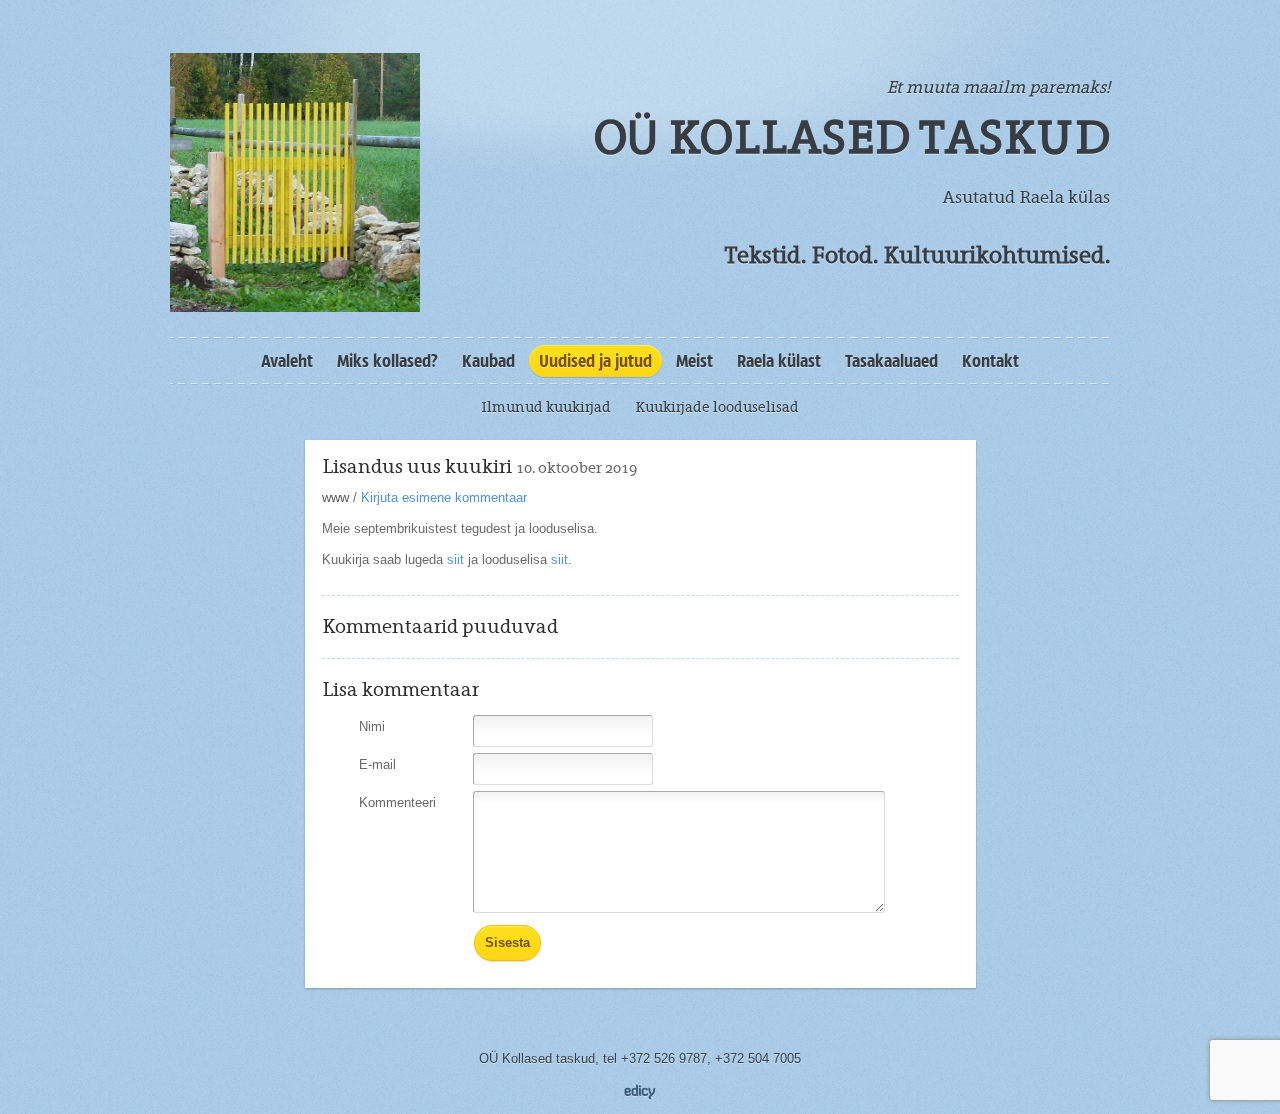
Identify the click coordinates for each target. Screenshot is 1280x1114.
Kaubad (488, 361)
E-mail (377, 764)
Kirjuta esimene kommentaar (444, 497)
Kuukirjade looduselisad (717, 407)
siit (453, 559)
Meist (694, 361)
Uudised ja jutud (595, 361)
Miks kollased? (387, 361)
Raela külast (779, 361)
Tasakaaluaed (891, 361)
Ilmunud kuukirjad (546, 407)
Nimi (372, 726)
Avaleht (287, 361)
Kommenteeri (397, 802)
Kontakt (990, 361)
